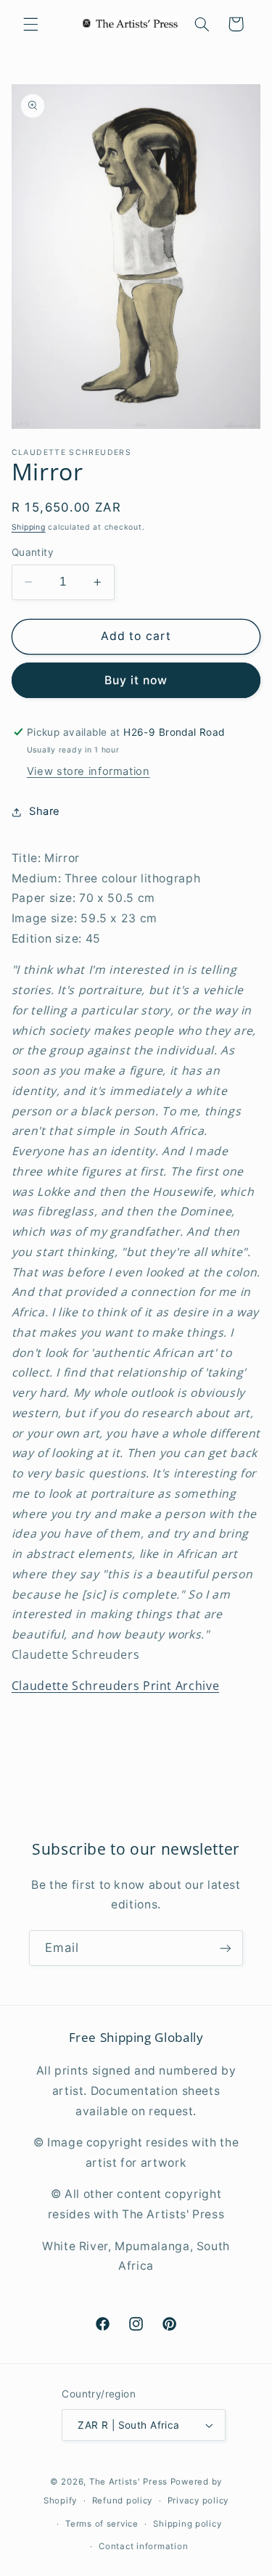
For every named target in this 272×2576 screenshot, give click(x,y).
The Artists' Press (128, 2482)
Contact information (143, 2546)
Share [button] (45, 811)
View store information (88, 771)
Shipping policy (187, 2524)
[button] (30, 24)
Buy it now (136, 680)
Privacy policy (198, 2501)
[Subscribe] (226, 1948)
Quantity (33, 552)
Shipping (29, 527)
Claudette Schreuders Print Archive (115, 1686)
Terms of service (102, 2524)
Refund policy (123, 2501)
